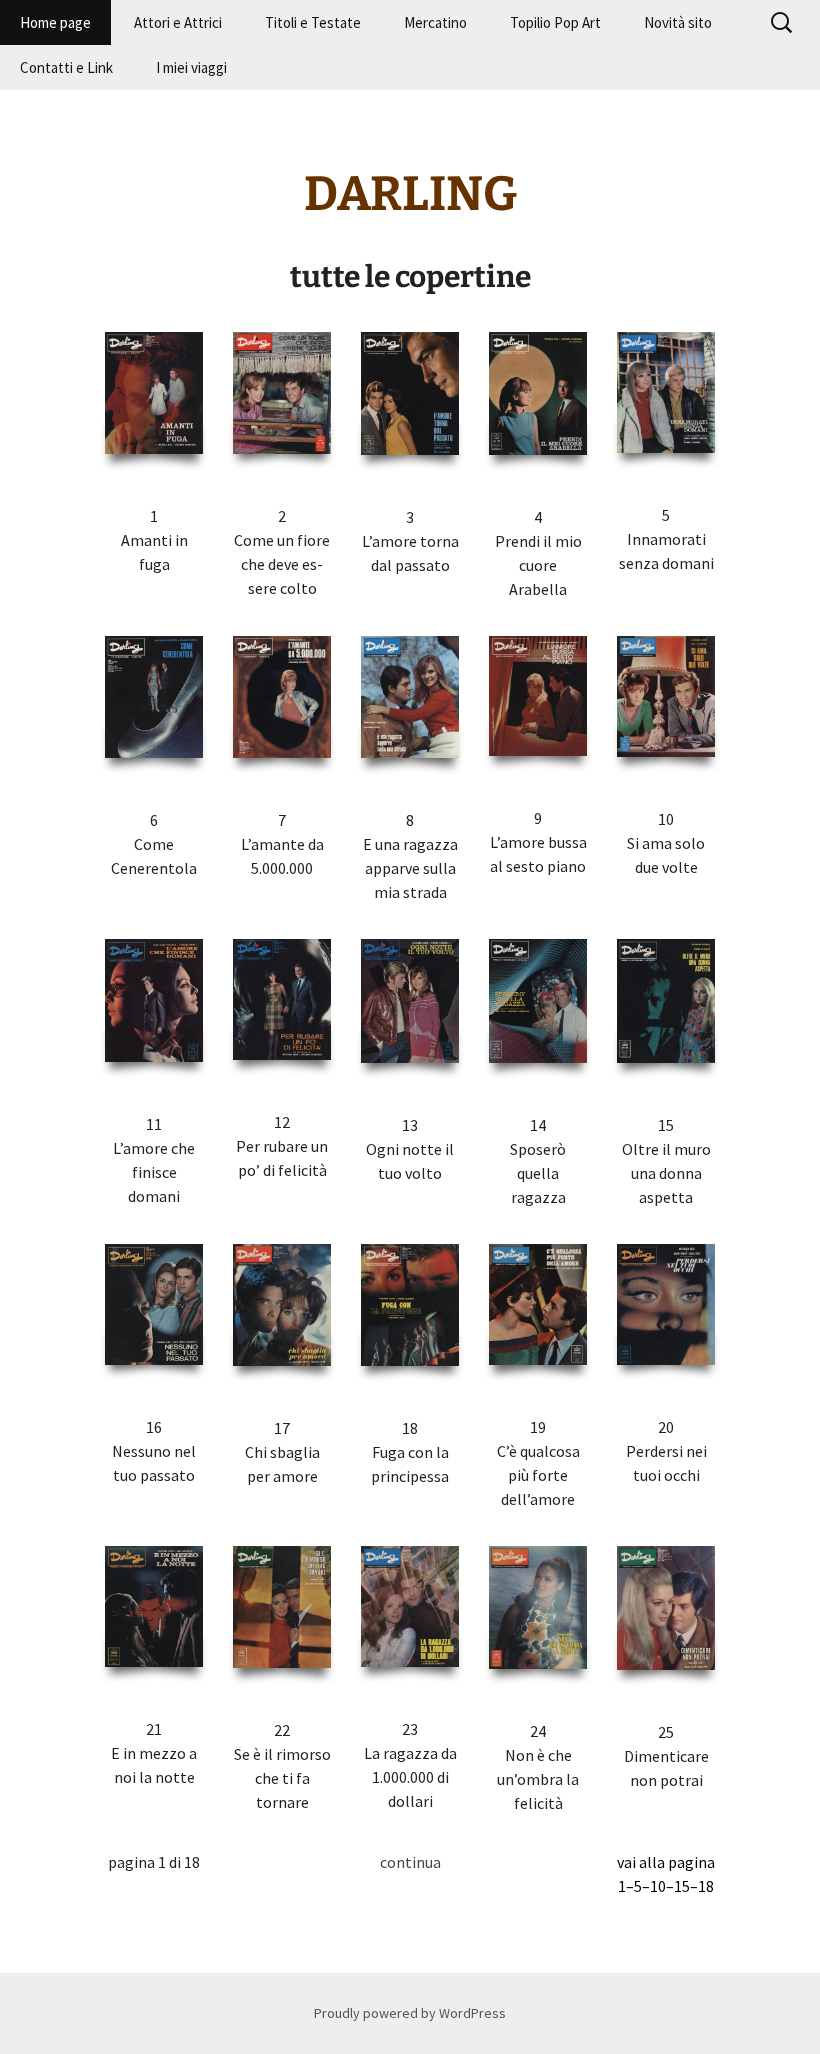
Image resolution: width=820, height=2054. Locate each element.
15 (682, 1886)
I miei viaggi (191, 67)
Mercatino (435, 22)
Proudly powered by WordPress (410, 2013)
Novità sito (678, 22)
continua (410, 1862)
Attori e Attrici (178, 22)
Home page (55, 22)
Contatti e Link (66, 67)
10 (658, 1886)
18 (706, 1886)
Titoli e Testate (313, 22)
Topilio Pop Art (555, 22)
